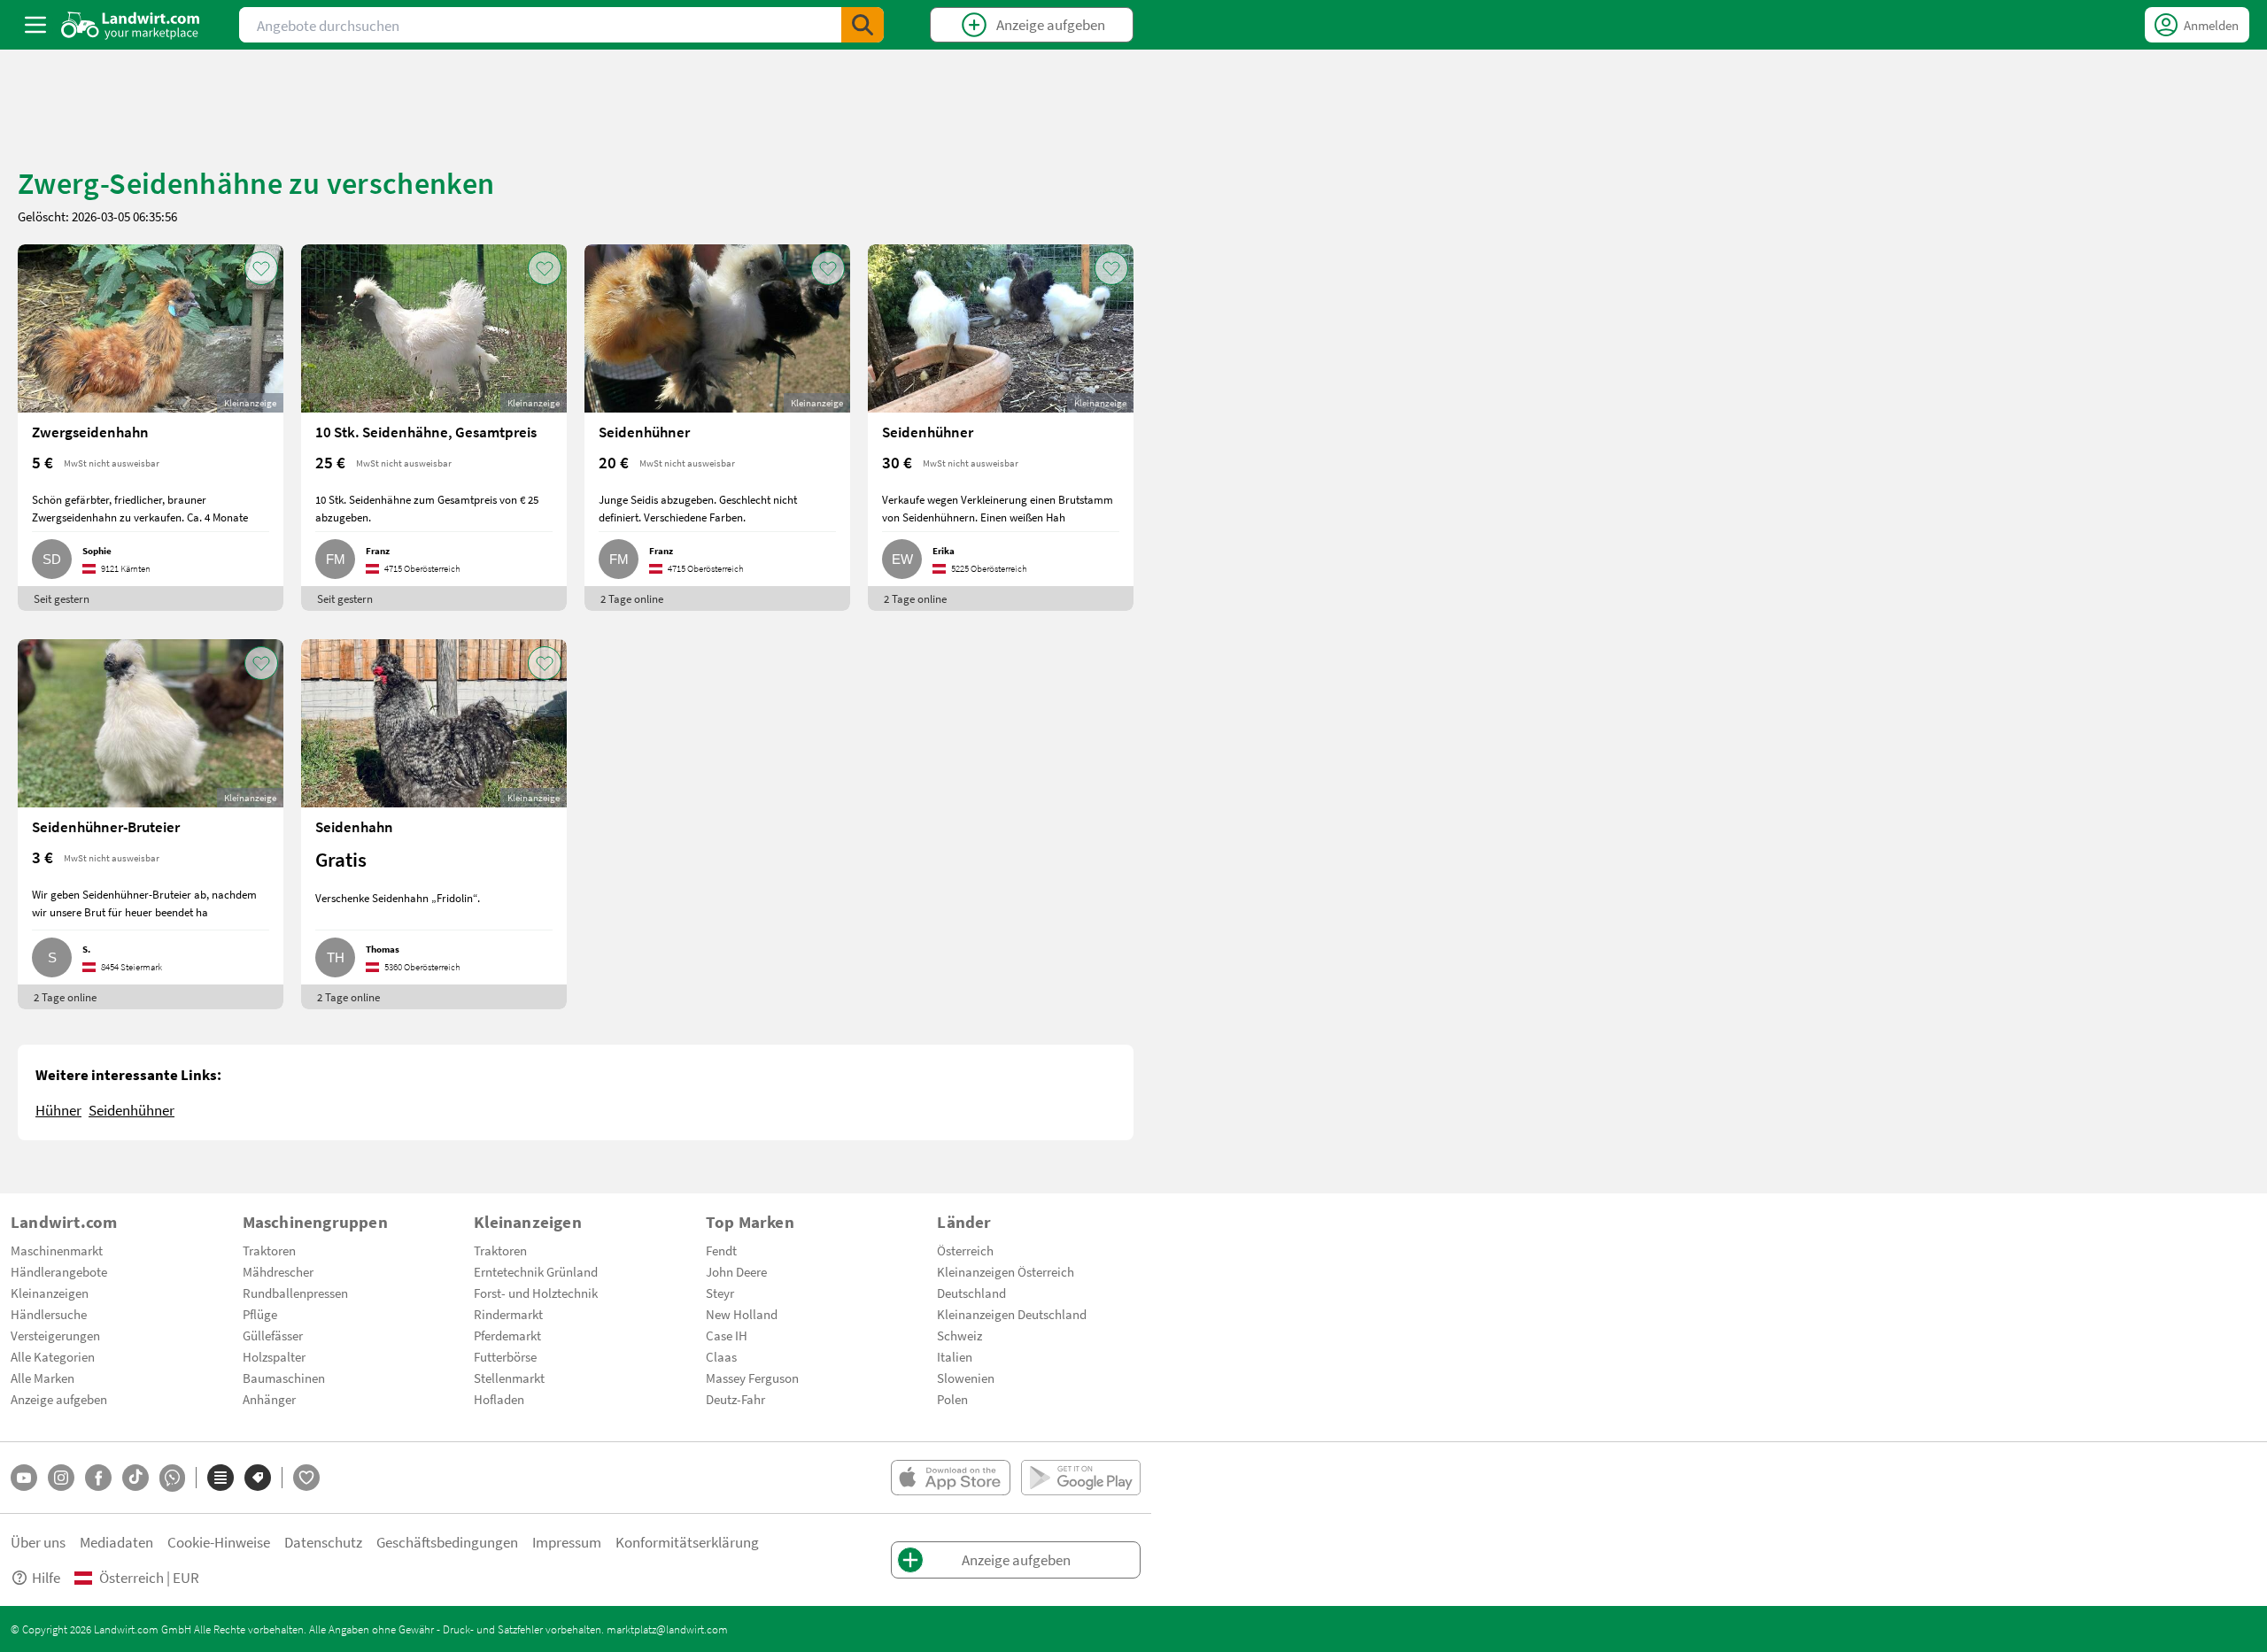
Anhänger (269, 1399)
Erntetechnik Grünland (536, 1271)
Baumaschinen (284, 1378)
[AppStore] (951, 1478)
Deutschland (971, 1293)
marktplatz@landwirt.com (667, 1629)
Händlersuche (49, 1314)
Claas (721, 1356)
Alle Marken (43, 1378)
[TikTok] (135, 1478)
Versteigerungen (55, 1335)
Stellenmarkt (509, 1378)
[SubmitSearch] (863, 25)
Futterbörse (505, 1356)
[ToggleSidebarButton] (35, 25)
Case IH (727, 1335)
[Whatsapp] (172, 1478)
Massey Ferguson (752, 1378)
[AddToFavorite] (261, 268)
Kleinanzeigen (50, 1293)
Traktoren (269, 1250)
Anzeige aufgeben (59, 1399)
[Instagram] (61, 1478)
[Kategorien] (221, 1478)
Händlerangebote (59, 1271)
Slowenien (966, 1378)
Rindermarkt (508, 1314)
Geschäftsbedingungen (447, 1542)
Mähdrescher (278, 1271)
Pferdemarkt (507, 1335)
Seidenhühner (132, 1110)
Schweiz (959, 1335)
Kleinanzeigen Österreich (1006, 1271)
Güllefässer (273, 1335)
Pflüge (260, 1314)
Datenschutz (323, 1542)
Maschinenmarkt (57, 1250)
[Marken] (258, 1478)
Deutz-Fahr (735, 1399)
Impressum (567, 1542)
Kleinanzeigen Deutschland (1012, 1314)
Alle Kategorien (53, 1356)
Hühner (58, 1110)
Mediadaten (116, 1542)
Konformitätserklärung (687, 1542)
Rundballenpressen (295, 1293)
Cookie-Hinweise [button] (219, 1542)
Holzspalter (274, 1356)
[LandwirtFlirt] (306, 1478)
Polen (952, 1399)
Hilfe (46, 1577)
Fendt (721, 1250)
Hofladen (499, 1399)
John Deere (736, 1271)
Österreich (965, 1250)
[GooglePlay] (1081, 1478)
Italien (955, 1356)
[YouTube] (24, 1478)
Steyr (720, 1293)
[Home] (131, 25)
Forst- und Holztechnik (536, 1293)
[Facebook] (98, 1478)
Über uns (38, 1542)
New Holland (742, 1314)
